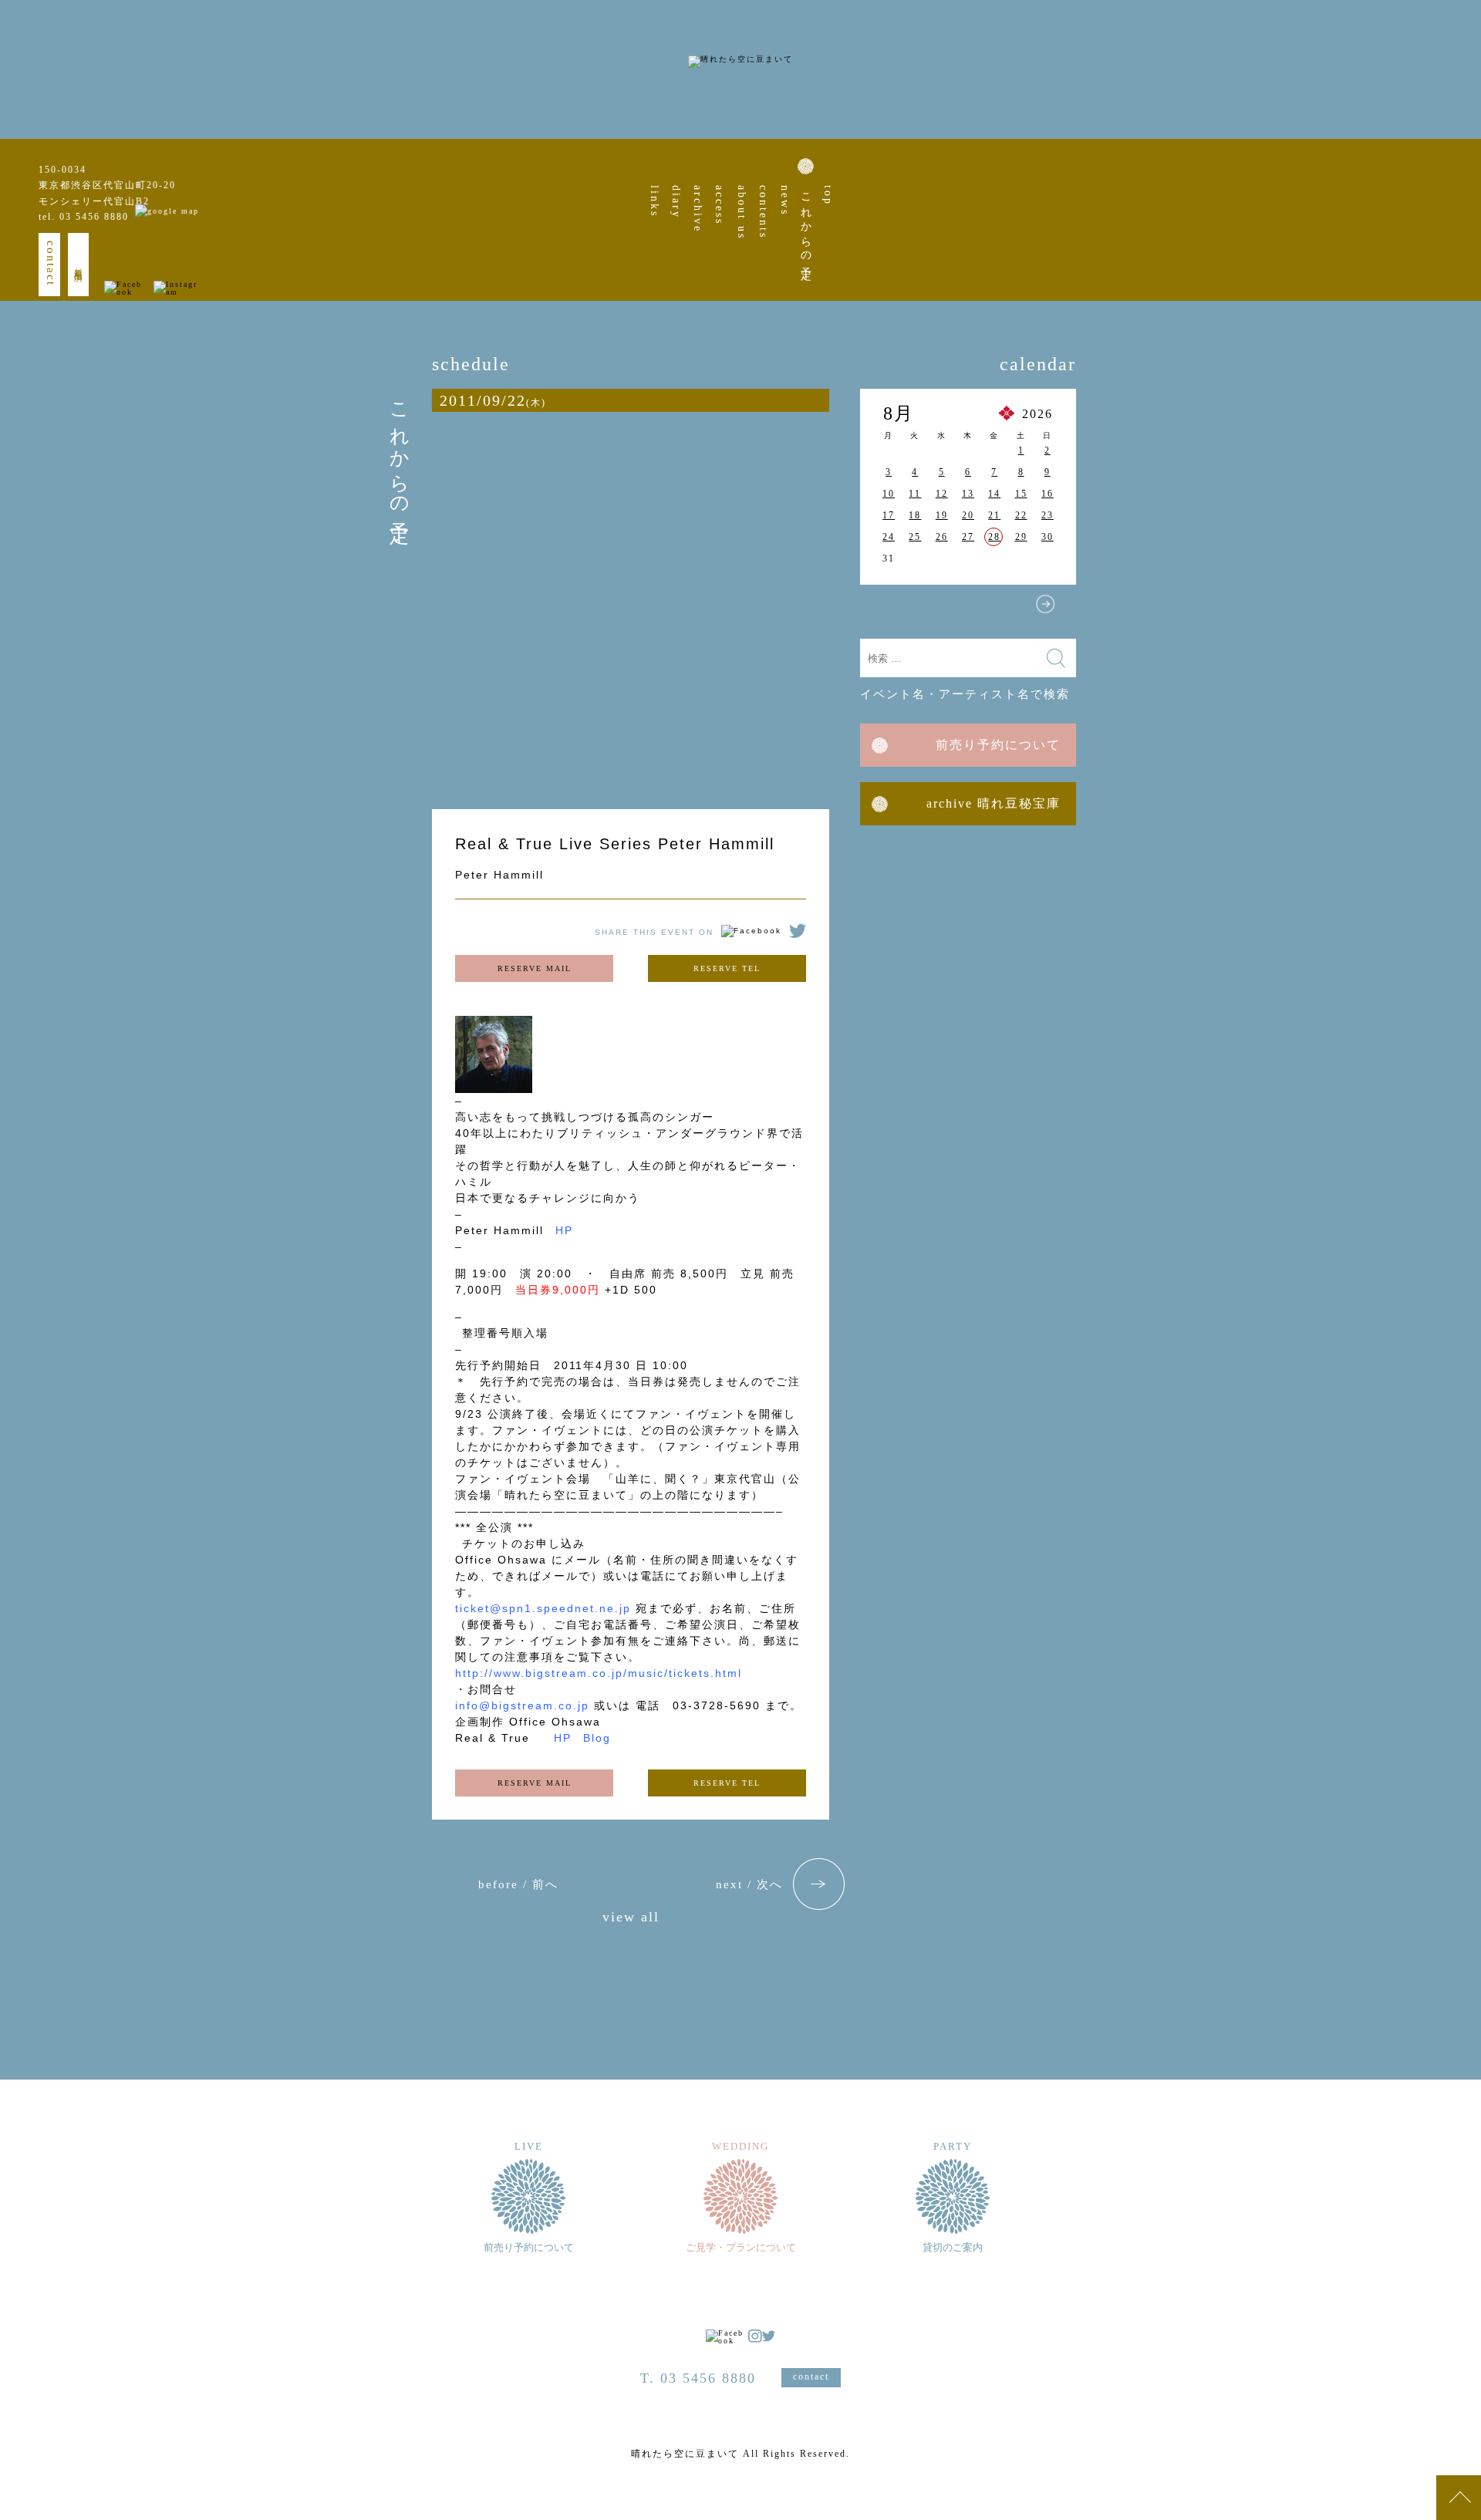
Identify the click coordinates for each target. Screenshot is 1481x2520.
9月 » (1045, 604)
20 (968, 515)
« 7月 (891, 604)
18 (915, 515)
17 (889, 515)
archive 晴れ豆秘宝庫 (994, 803)
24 (889, 537)
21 (994, 515)
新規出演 (79, 265)
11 (915, 494)
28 (994, 537)
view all (631, 1917)
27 (968, 537)
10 (889, 494)
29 (1021, 537)
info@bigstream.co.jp (522, 1705)
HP (564, 1230)
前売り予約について (998, 745)
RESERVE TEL (727, 968)
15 (1021, 494)
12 (942, 494)
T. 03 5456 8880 (698, 2378)
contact (51, 263)
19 (942, 515)
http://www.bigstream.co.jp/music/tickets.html (599, 1673)
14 (994, 494)
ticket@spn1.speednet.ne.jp (543, 1608)
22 (1021, 515)
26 (942, 537)
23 (1047, 515)
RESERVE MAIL (535, 968)
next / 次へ (749, 1884)
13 (968, 494)
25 (915, 537)
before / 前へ (518, 1884)
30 (1047, 537)
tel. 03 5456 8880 (84, 217)
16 (1047, 494)
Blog (597, 1738)
